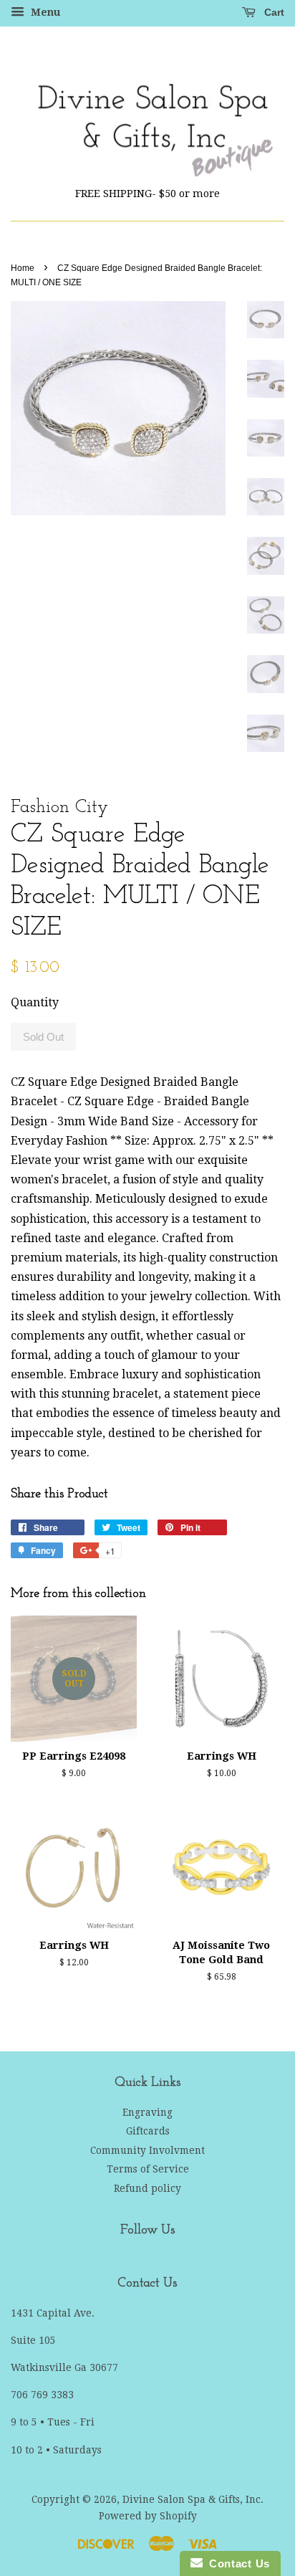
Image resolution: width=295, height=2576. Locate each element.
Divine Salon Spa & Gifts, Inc (192, 2499)
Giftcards (148, 2131)
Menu (44, 12)
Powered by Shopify (148, 2516)
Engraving (147, 2112)
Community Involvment (147, 2150)
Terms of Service (148, 2169)
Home (23, 268)
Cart (273, 12)
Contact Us (236, 2563)
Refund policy (147, 2188)
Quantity (35, 1002)
